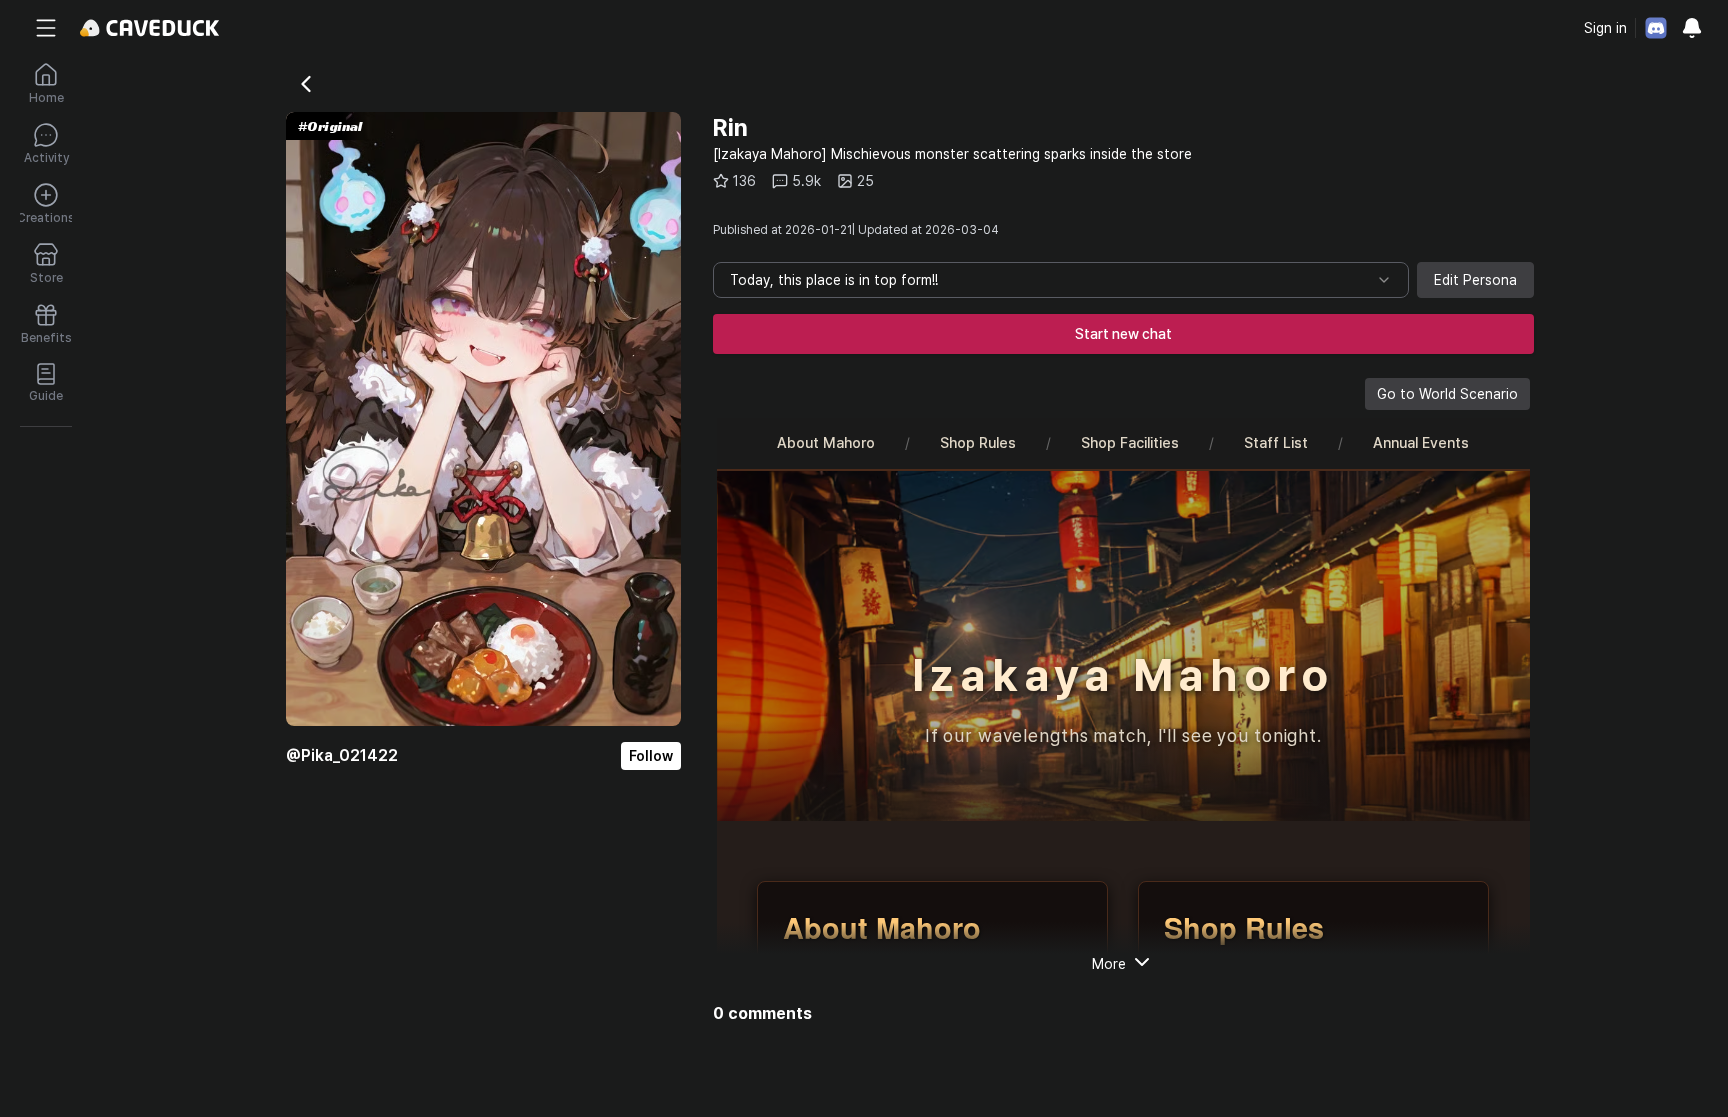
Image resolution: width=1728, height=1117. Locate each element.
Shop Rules (978, 442)
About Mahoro (826, 442)
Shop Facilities (1130, 442)
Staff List (1276, 442)
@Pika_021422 (342, 755)
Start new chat (1123, 334)
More (1109, 964)
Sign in (1605, 28)
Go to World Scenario (1447, 394)
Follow (651, 756)
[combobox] (1061, 280)
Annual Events (1421, 442)
